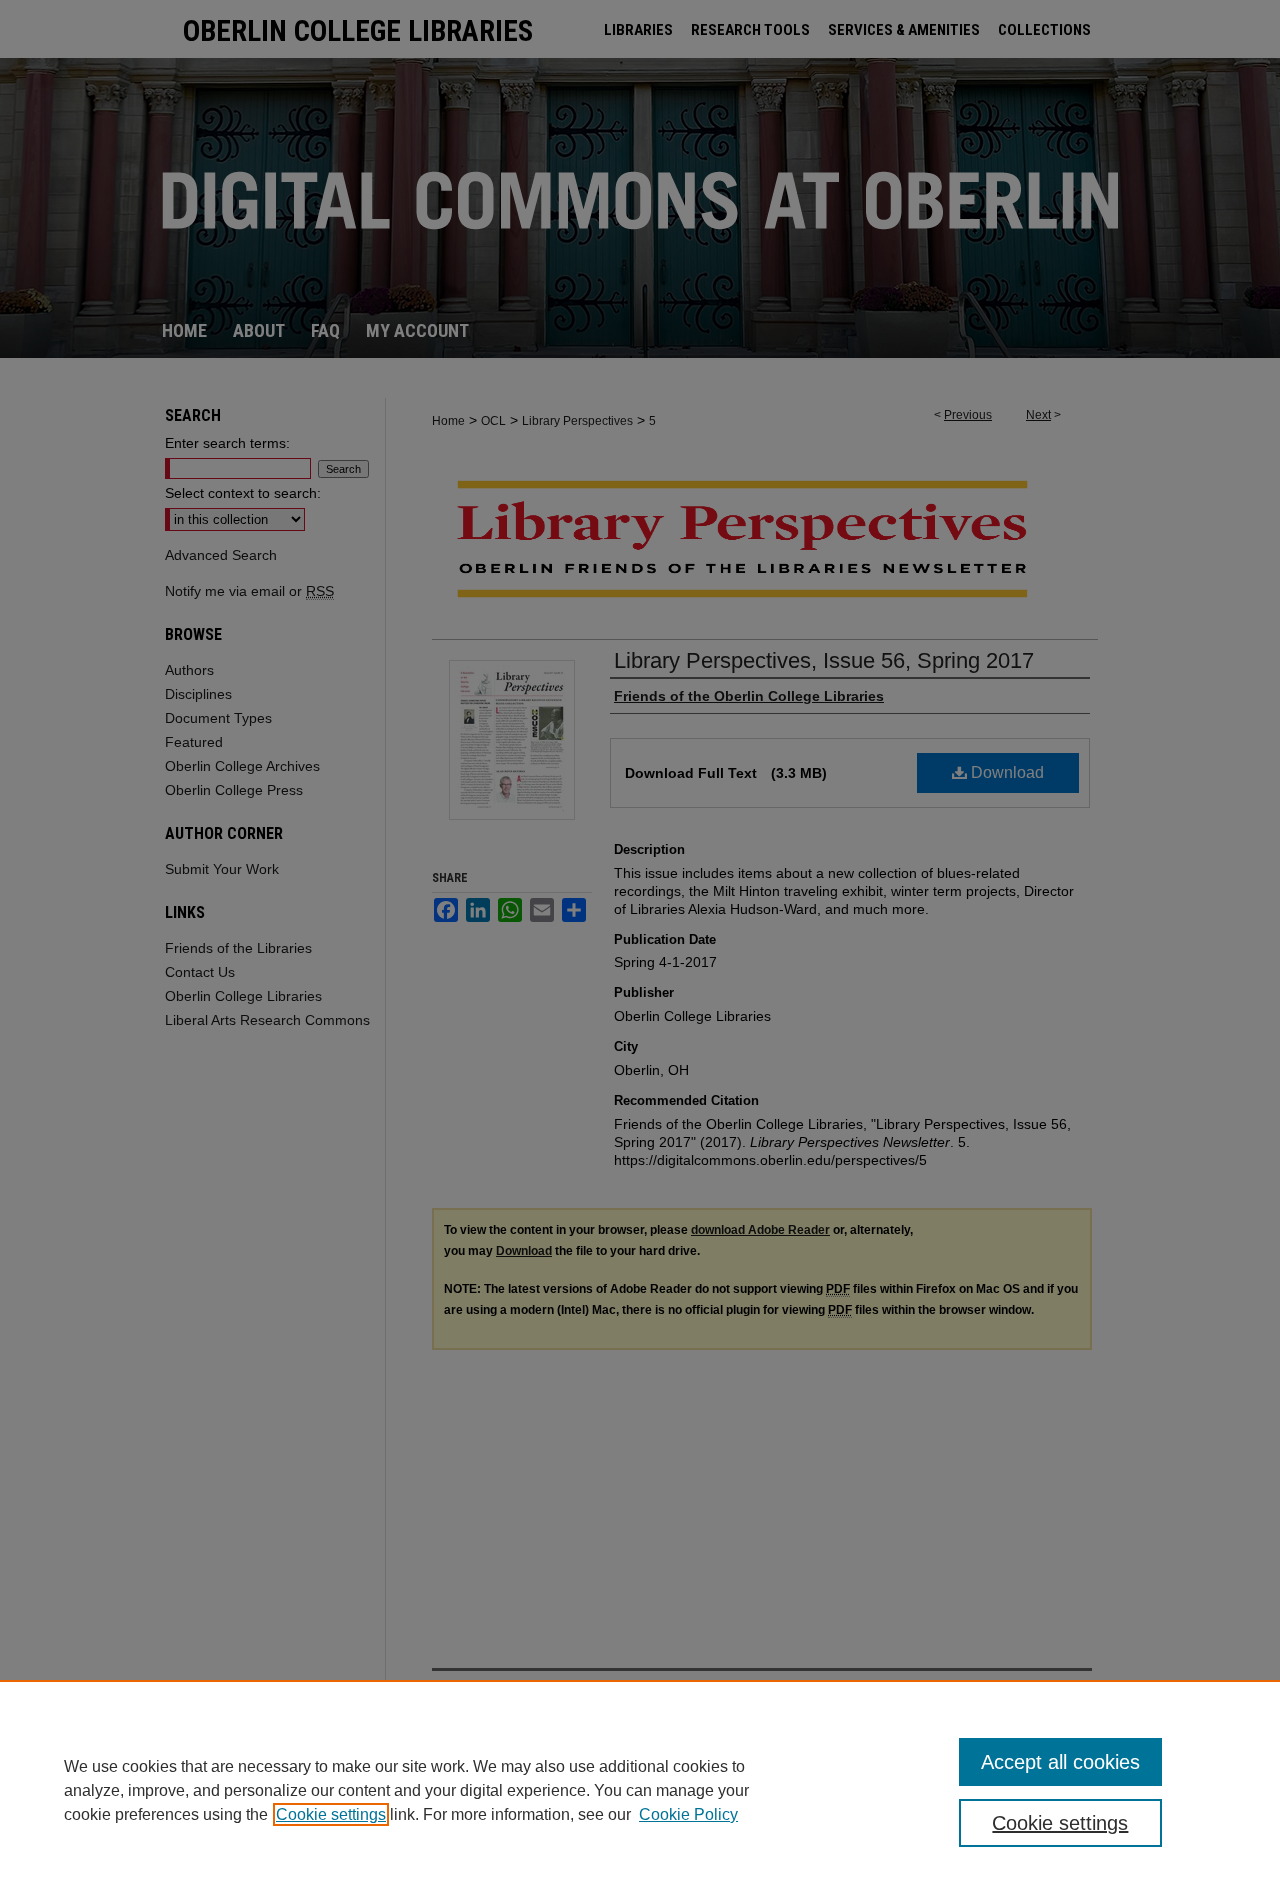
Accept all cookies (1060, 1762)
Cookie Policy (688, 1814)
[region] (640, 1790)
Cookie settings (331, 1814)
